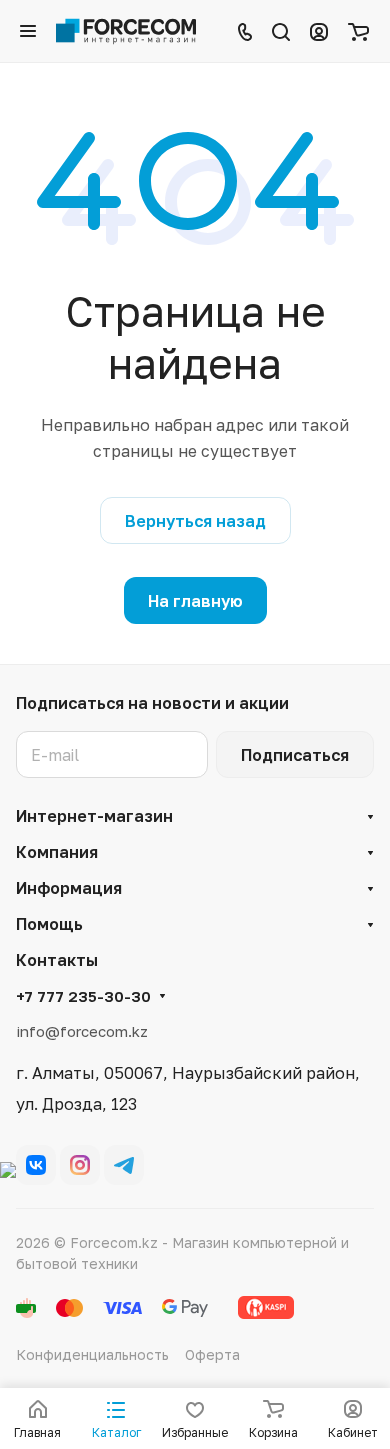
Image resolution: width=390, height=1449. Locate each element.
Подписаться (295, 755)
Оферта (212, 1354)
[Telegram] (124, 1165)
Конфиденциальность (92, 1354)
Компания (57, 852)
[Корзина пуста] (358, 31)
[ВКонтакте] (36, 1165)
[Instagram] (80, 1165)
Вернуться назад (195, 521)
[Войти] (319, 31)
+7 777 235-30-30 (83, 996)
